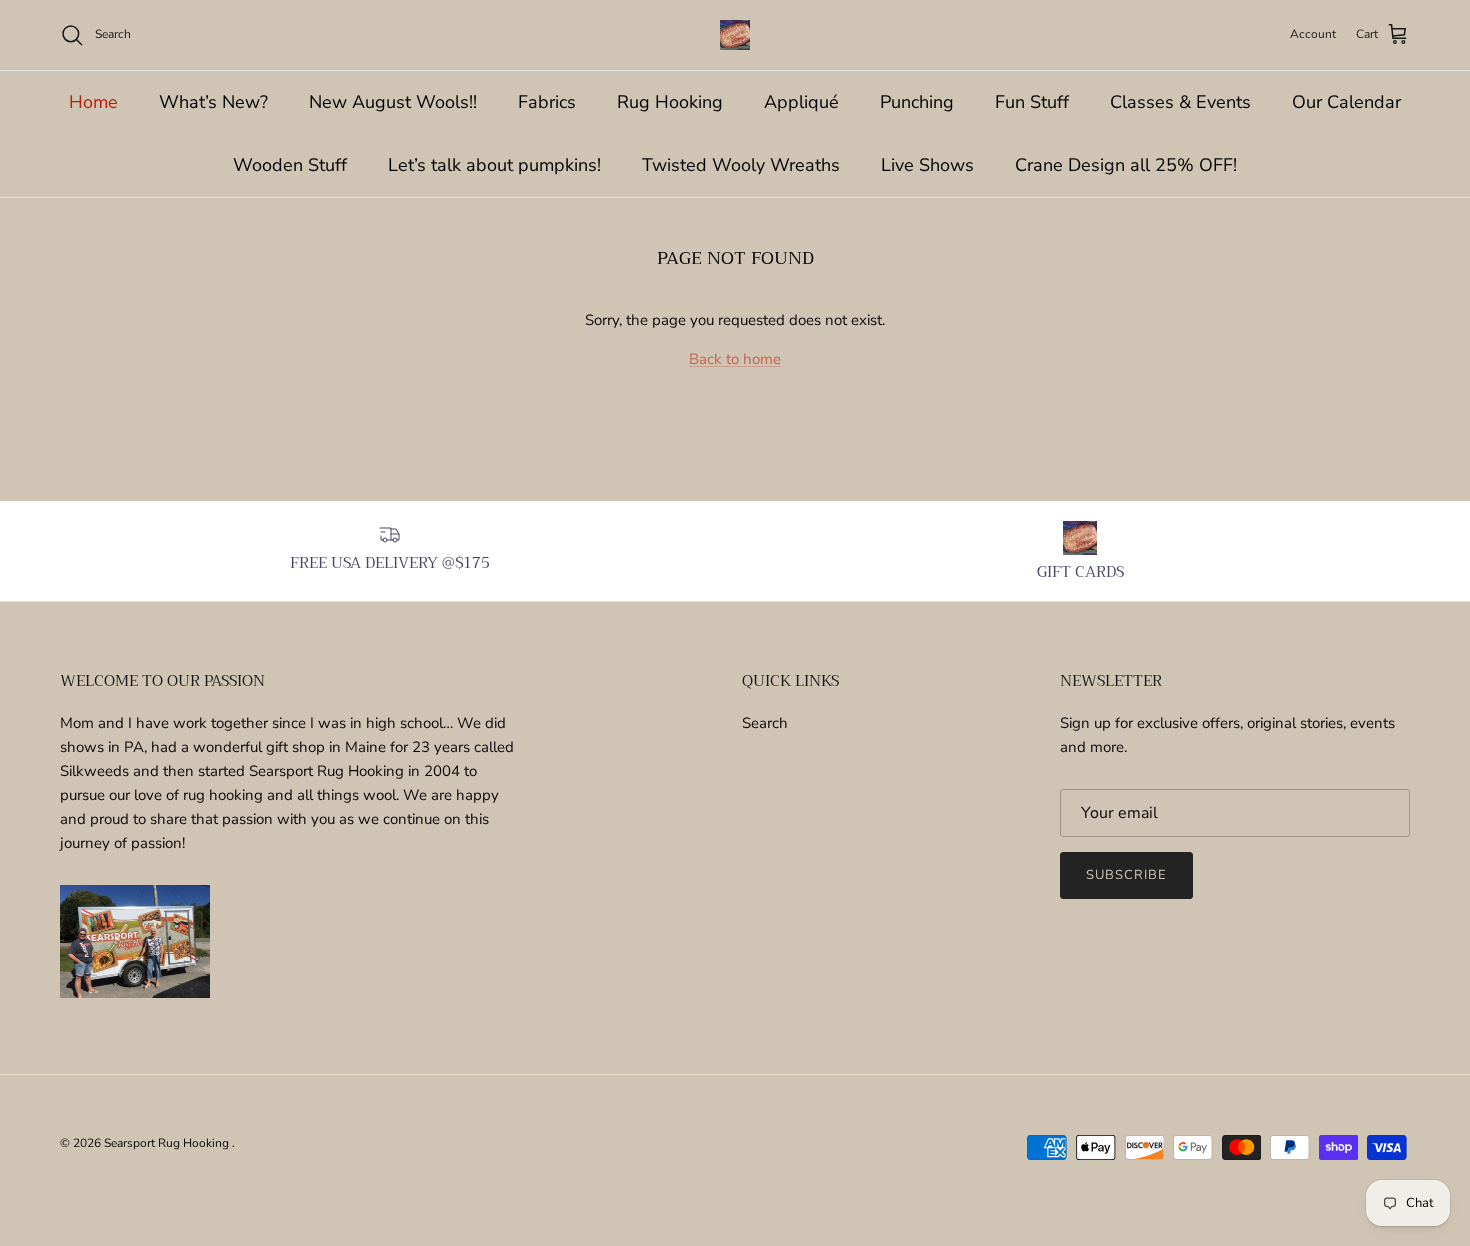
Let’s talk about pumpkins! (494, 165)
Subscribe (1126, 875)
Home (93, 102)
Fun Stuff (1032, 102)
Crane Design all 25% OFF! (1126, 165)
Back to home (735, 359)
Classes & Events (1180, 102)
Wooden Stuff (290, 165)
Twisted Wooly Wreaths (741, 165)
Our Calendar (1346, 102)
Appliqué (801, 102)
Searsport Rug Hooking (168, 1143)
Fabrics (547, 102)
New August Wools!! (393, 102)
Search (765, 723)
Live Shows (927, 165)
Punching (917, 102)
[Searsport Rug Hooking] (735, 35)
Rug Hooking (670, 102)
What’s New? (213, 102)
